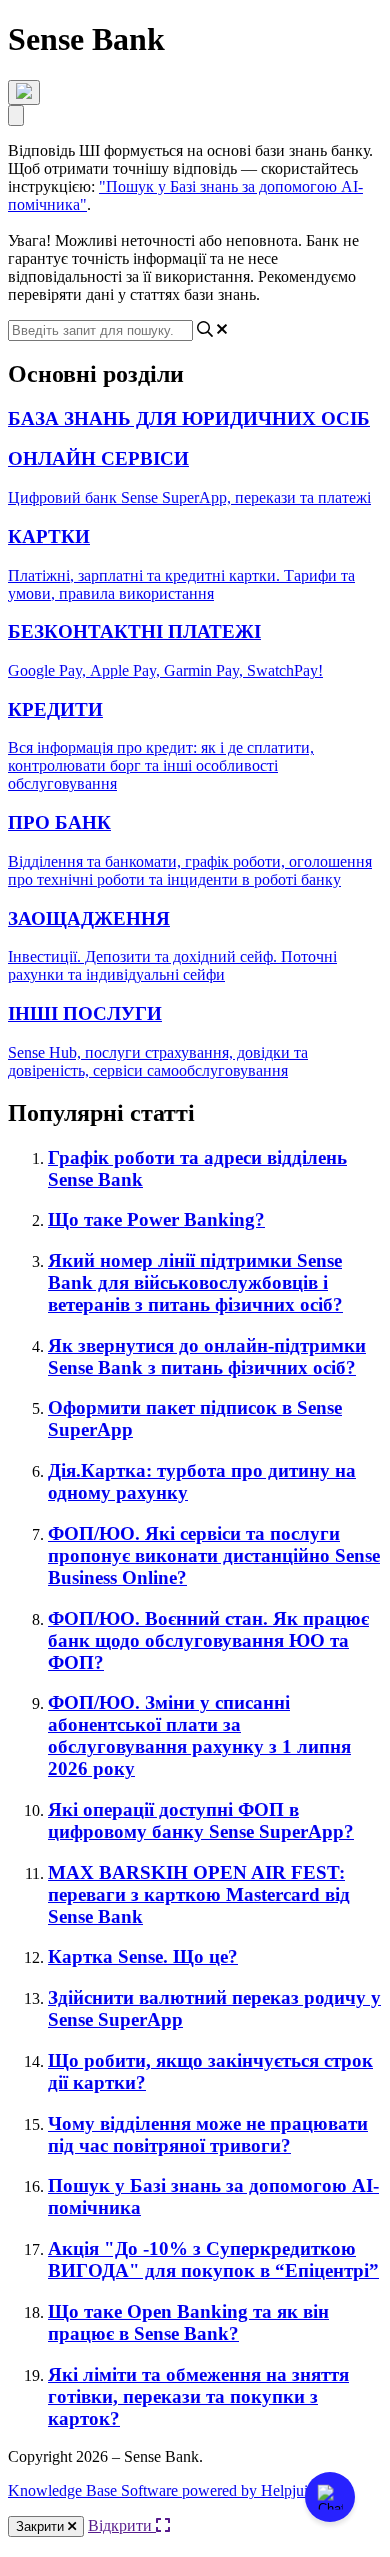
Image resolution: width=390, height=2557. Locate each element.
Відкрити (122, 2525)
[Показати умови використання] (24, 92)
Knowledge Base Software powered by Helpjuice (165, 2490)
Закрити (42, 2526)
